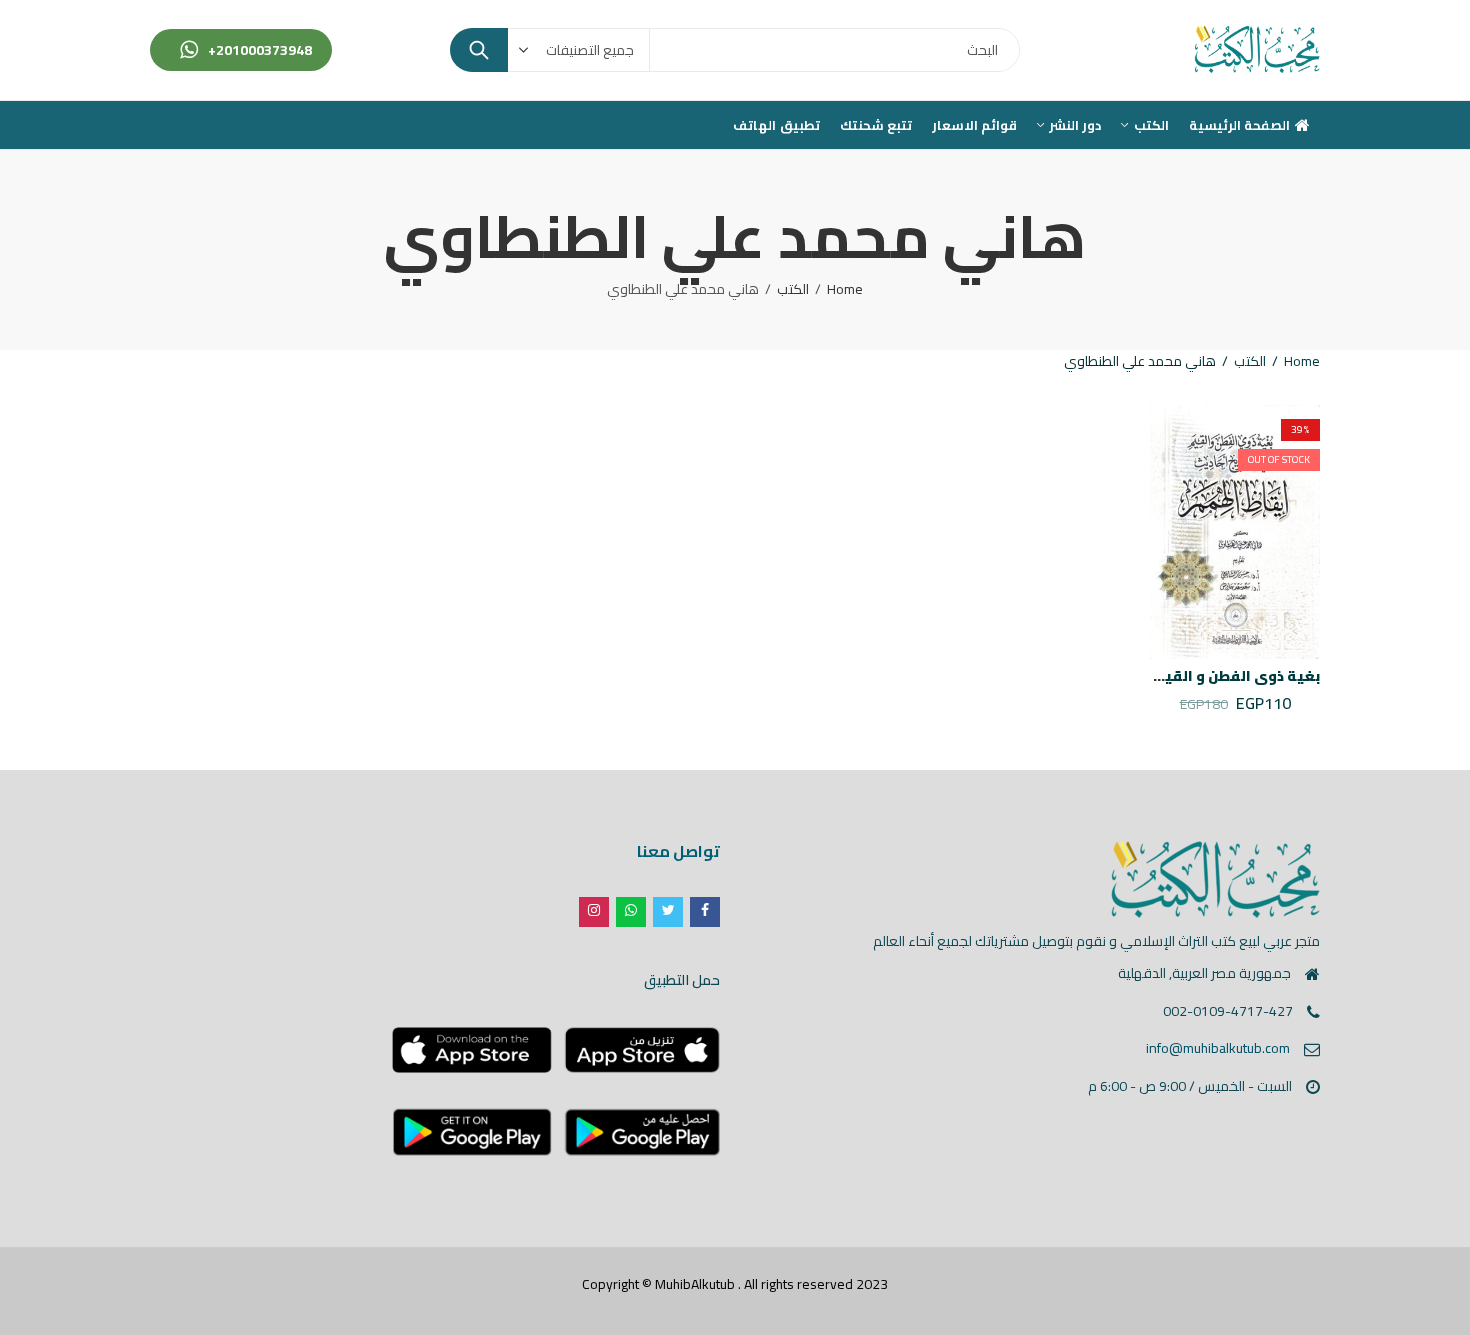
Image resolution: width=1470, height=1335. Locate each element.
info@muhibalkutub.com (1218, 1048)
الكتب (793, 289)
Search (479, 50)
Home (845, 289)
